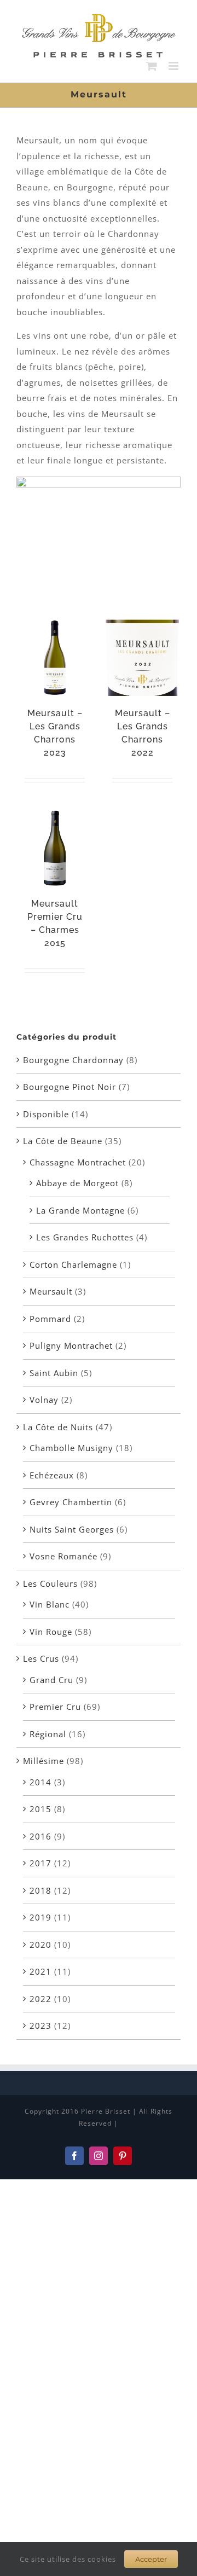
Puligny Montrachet (71, 1345)
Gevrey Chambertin (71, 1502)
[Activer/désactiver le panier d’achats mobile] (152, 66)
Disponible (46, 1114)
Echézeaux (52, 1475)
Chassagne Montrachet (78, 1162)
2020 (40, 1945)
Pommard (50, 1319)
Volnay (44, 1400)
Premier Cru (55, 1707)
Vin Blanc (50, 1604)
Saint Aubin (54, 1373)
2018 (40, 1890)
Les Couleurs (50, 1583)
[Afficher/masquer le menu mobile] (175, 66)
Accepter (151, 2559)
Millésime (44, 1761)
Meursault (51, 1291)
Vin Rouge (51, 1632)
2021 (40, 1971)
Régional (48, 1734)
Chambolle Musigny (71, 1448)
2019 (40, 1917)
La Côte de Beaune (63, 1141)
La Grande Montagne (80, 1210)
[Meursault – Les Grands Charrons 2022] (142, 658)
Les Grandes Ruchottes (85, 1237)
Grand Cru (51, 1680)
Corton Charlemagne (73, 1264)
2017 (40, 1863)
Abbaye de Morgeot (77, 1183)
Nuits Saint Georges (72, 1529)
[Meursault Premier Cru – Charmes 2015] (55, 848)
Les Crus (41, 1658)
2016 (40, 1836)
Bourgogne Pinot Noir (69, 1087)
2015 (40, 1809)
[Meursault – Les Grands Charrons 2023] (55, 658)
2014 (40, 1782)
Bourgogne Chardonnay (73, 1060)
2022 (40, 1999)
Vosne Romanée (63, 1556)
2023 (40, 2026)
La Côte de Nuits (58, 1427)
